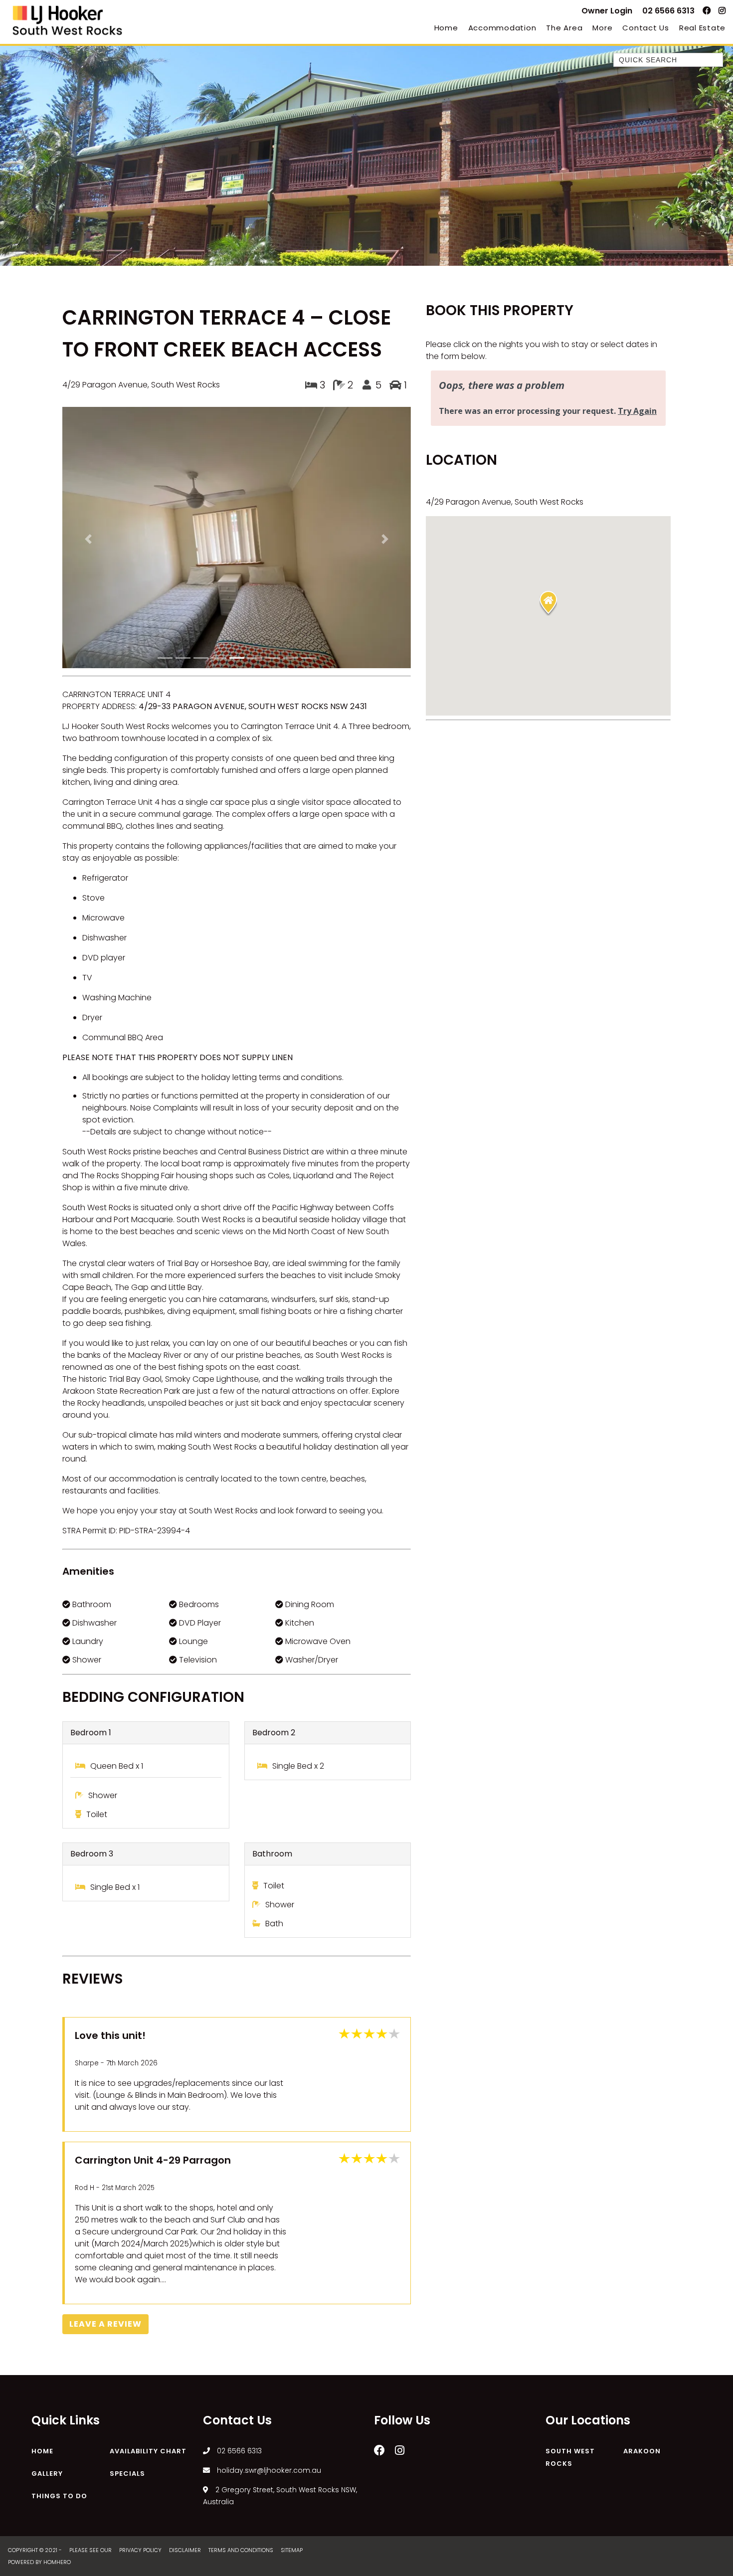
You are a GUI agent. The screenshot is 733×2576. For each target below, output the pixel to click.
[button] (89, 446)
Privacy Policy (141, 2364)
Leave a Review (105, 2137)
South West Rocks (570, 2271)
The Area (564, 28)
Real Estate (702, 28)
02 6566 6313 (668, 11)
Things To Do (59, 2309)
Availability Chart (148, 2265)
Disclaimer (186, 2364)
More (602, 28)
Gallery (47, 2287)
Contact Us (646, 28)
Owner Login (607, 11)
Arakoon (642, 2265)
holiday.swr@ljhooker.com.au (268, 2284)
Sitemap (292, 2364)
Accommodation (502, 28)
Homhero (57, 2376)
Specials (127, 2287)
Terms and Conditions (242, 2364)
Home (446, 28)
